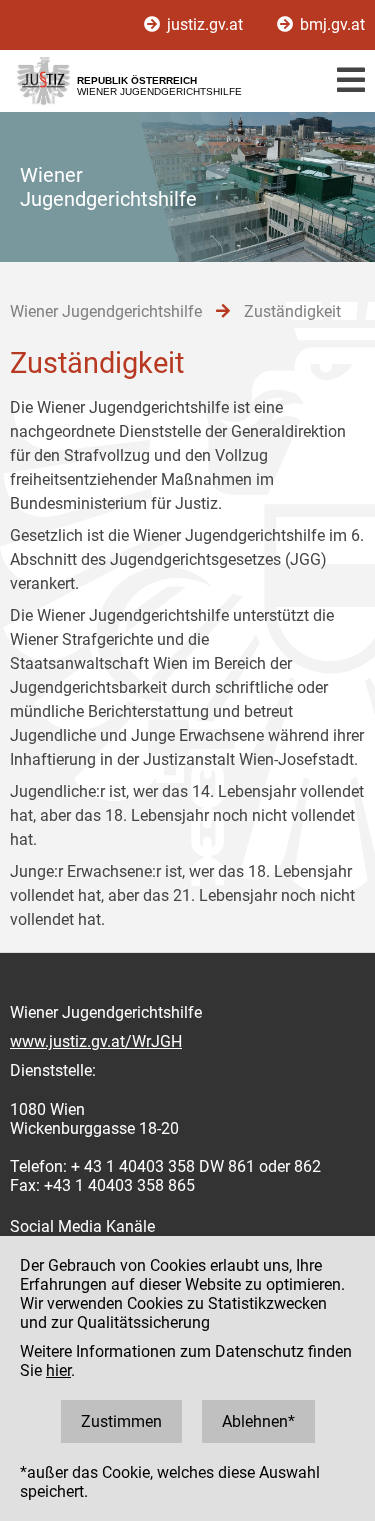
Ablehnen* (258, 1421)
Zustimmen (121, 1421)
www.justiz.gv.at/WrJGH (96, 1041)
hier (58, 1370)
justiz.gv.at (205, 24)
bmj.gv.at (330, 24)
